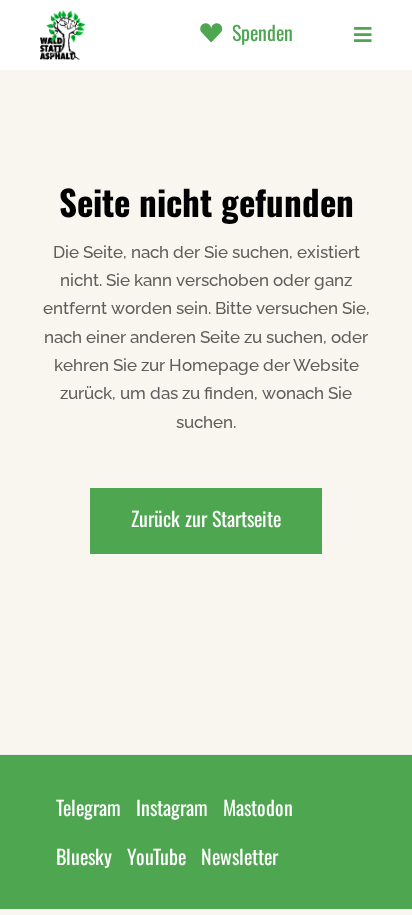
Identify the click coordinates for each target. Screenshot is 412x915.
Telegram (88, 807)
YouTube (156, 856)
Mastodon (258, 807)
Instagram (172, 807)
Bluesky (84, 856)
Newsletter (239, 856)
